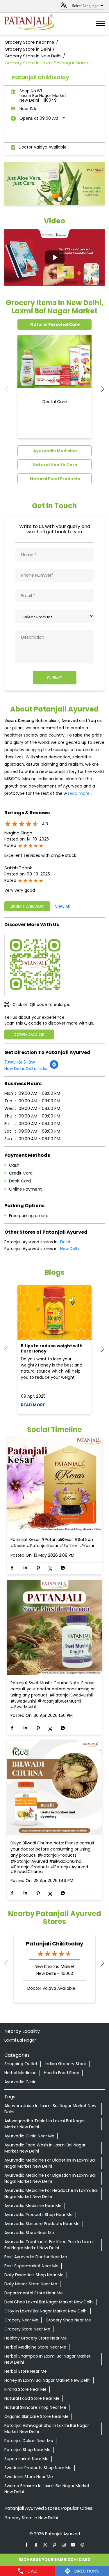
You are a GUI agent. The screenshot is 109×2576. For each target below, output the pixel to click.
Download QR (29, 1034)
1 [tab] (42, 198)
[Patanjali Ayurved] (29, 24)
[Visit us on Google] (36, 2545)
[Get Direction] (54, 1068)
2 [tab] (50, 198)
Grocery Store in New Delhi (31, 2518)
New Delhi (70, 1249)
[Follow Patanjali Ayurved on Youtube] (73, 2545)
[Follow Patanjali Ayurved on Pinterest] (55, 2545)
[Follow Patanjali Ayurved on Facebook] (27, 2545)
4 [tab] (68, 198)
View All (62, 906)
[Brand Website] (83, 2545)
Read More (33, 1405)
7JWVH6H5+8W (20, 1062)
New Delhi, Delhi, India (26, 1069)
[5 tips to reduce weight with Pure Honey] (54, 1312)
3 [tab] (59, 198)
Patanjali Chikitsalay (54, 1944)
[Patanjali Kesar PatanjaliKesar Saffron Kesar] (54, 1484)
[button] (54, 257)
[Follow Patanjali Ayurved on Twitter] (45, 2545)
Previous (9, 389)
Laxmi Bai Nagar (20, 2040)
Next (100, 389)
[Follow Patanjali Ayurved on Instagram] (64, 2545)
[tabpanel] (54, 184)
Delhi (65, 1242)
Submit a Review (27, 906)
